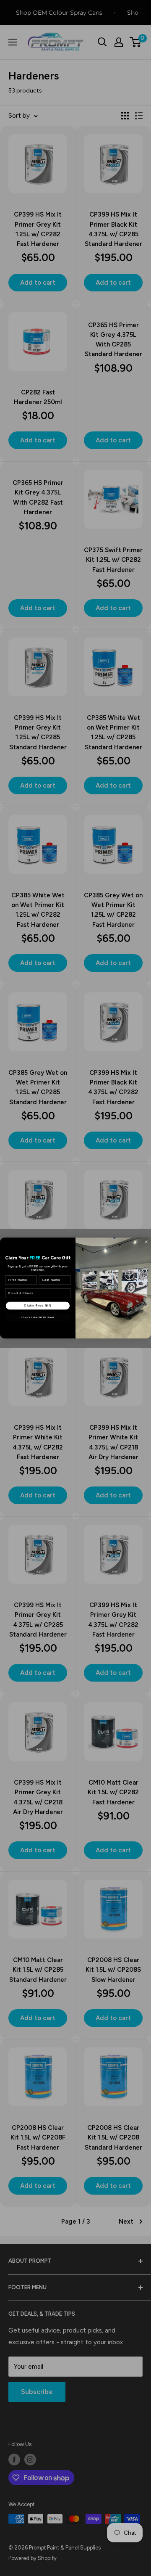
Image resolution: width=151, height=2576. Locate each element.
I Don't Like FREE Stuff (38, 1317)
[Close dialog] (146, 1242)
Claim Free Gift (38, 1306)
